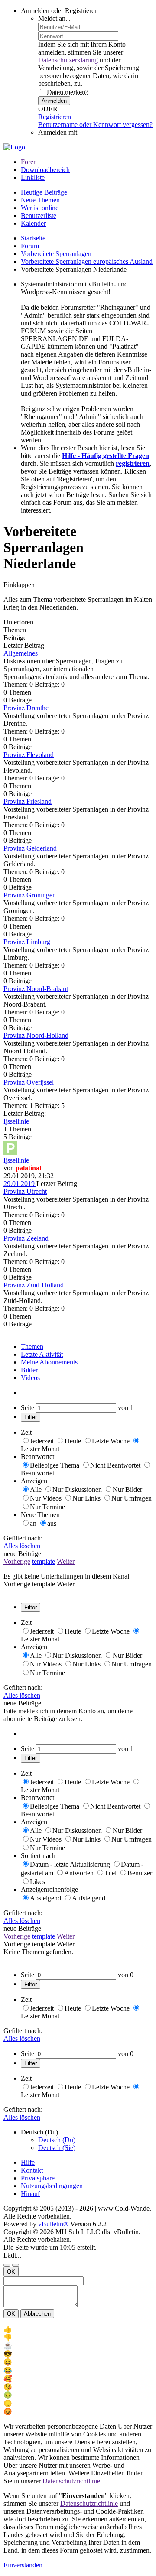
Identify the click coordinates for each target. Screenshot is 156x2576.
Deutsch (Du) (57, 2140)
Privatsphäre (38, 2178)
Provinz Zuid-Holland (34, 1285)
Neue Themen (40, 200)
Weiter (66, 1561)
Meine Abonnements (49, 1362)
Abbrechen (37, 2314)
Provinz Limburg (27, 942)
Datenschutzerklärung (68, 60)
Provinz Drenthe (26, 708)
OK (11, 2272)
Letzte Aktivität (42, 1354)
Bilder (29, 1370)
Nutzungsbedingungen (52, 2186)
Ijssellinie (16, 1121)
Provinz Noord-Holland (36, 1035)
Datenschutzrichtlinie (71, 2481)
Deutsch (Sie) (57, 2148)
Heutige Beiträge (44, 192)
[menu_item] (78, 2329)
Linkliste (33, 177)
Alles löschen (22, 1546)
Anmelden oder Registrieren (59, 11)
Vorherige (17, 1561)
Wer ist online (40, 208)
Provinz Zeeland (26, 1238)
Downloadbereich (45, 170)
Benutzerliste (39, 216)
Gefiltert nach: (23, 1538)
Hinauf (30, 2194)
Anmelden (54, 101)
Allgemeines (21, 653)
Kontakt (32, 2170)
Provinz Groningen (30, 895)
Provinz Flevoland (29, 755)
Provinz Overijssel (29, 1082)
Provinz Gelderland (30, 848)
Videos (30, 1378)
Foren (29, 162)
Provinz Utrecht (25, 1191)
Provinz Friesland (28, 801)
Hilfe (28, 2162)
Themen (32, 1346)
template (44, 1561)
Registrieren (55, 117)
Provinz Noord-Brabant (36, 989)
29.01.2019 (20, 1184)
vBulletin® (53, 2224)
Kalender (33, 223)
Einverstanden (23, 2565)
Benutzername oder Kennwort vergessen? (95, 125)
